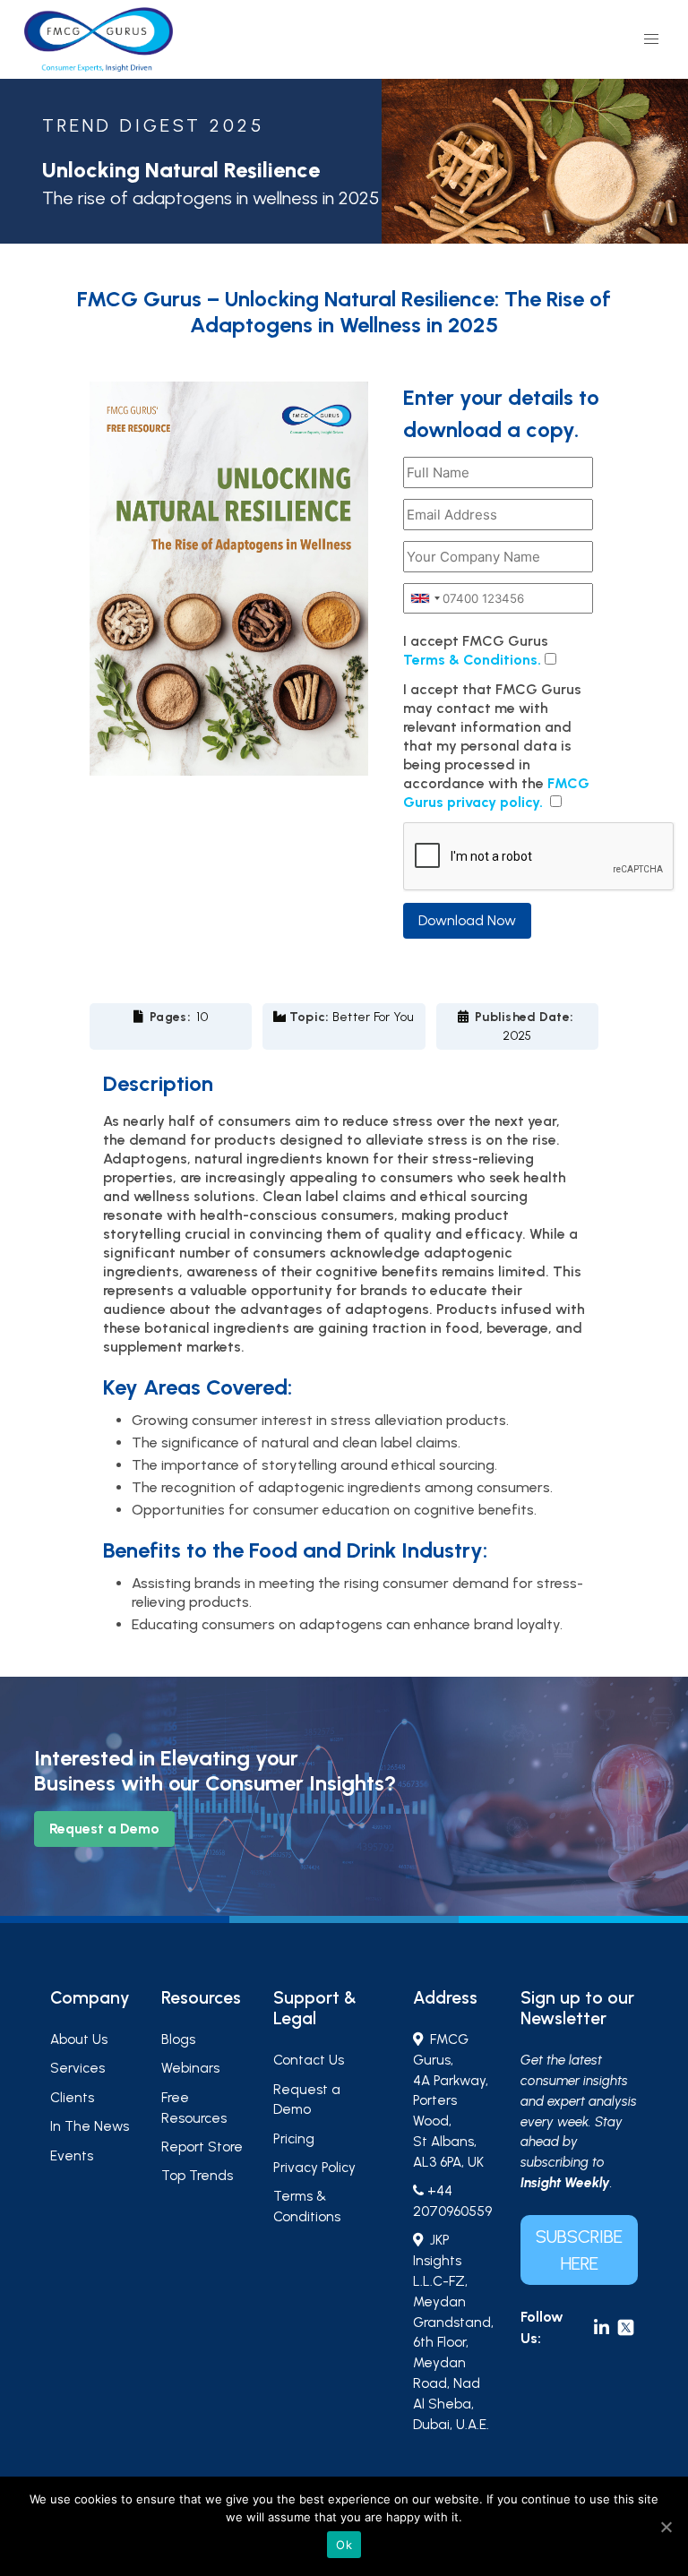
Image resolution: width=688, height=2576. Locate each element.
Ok (344, 2545)
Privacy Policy (314, 2168)
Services (77, 2068)
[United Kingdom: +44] (425, 598)
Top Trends (197, 2176)
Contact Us (309, 2060)
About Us (79, 2039)
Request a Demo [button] (104, 1829)
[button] (651, 39)
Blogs (178, 2039)
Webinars (190, 2068)
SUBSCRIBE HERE (579, 2250)
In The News (90, 2126)
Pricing (294, 2139)
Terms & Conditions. (472, 660)
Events (72, 2156)
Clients (72, 2098)
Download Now (467, 920)
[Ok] (666, 2527)
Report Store (202, 2147)
